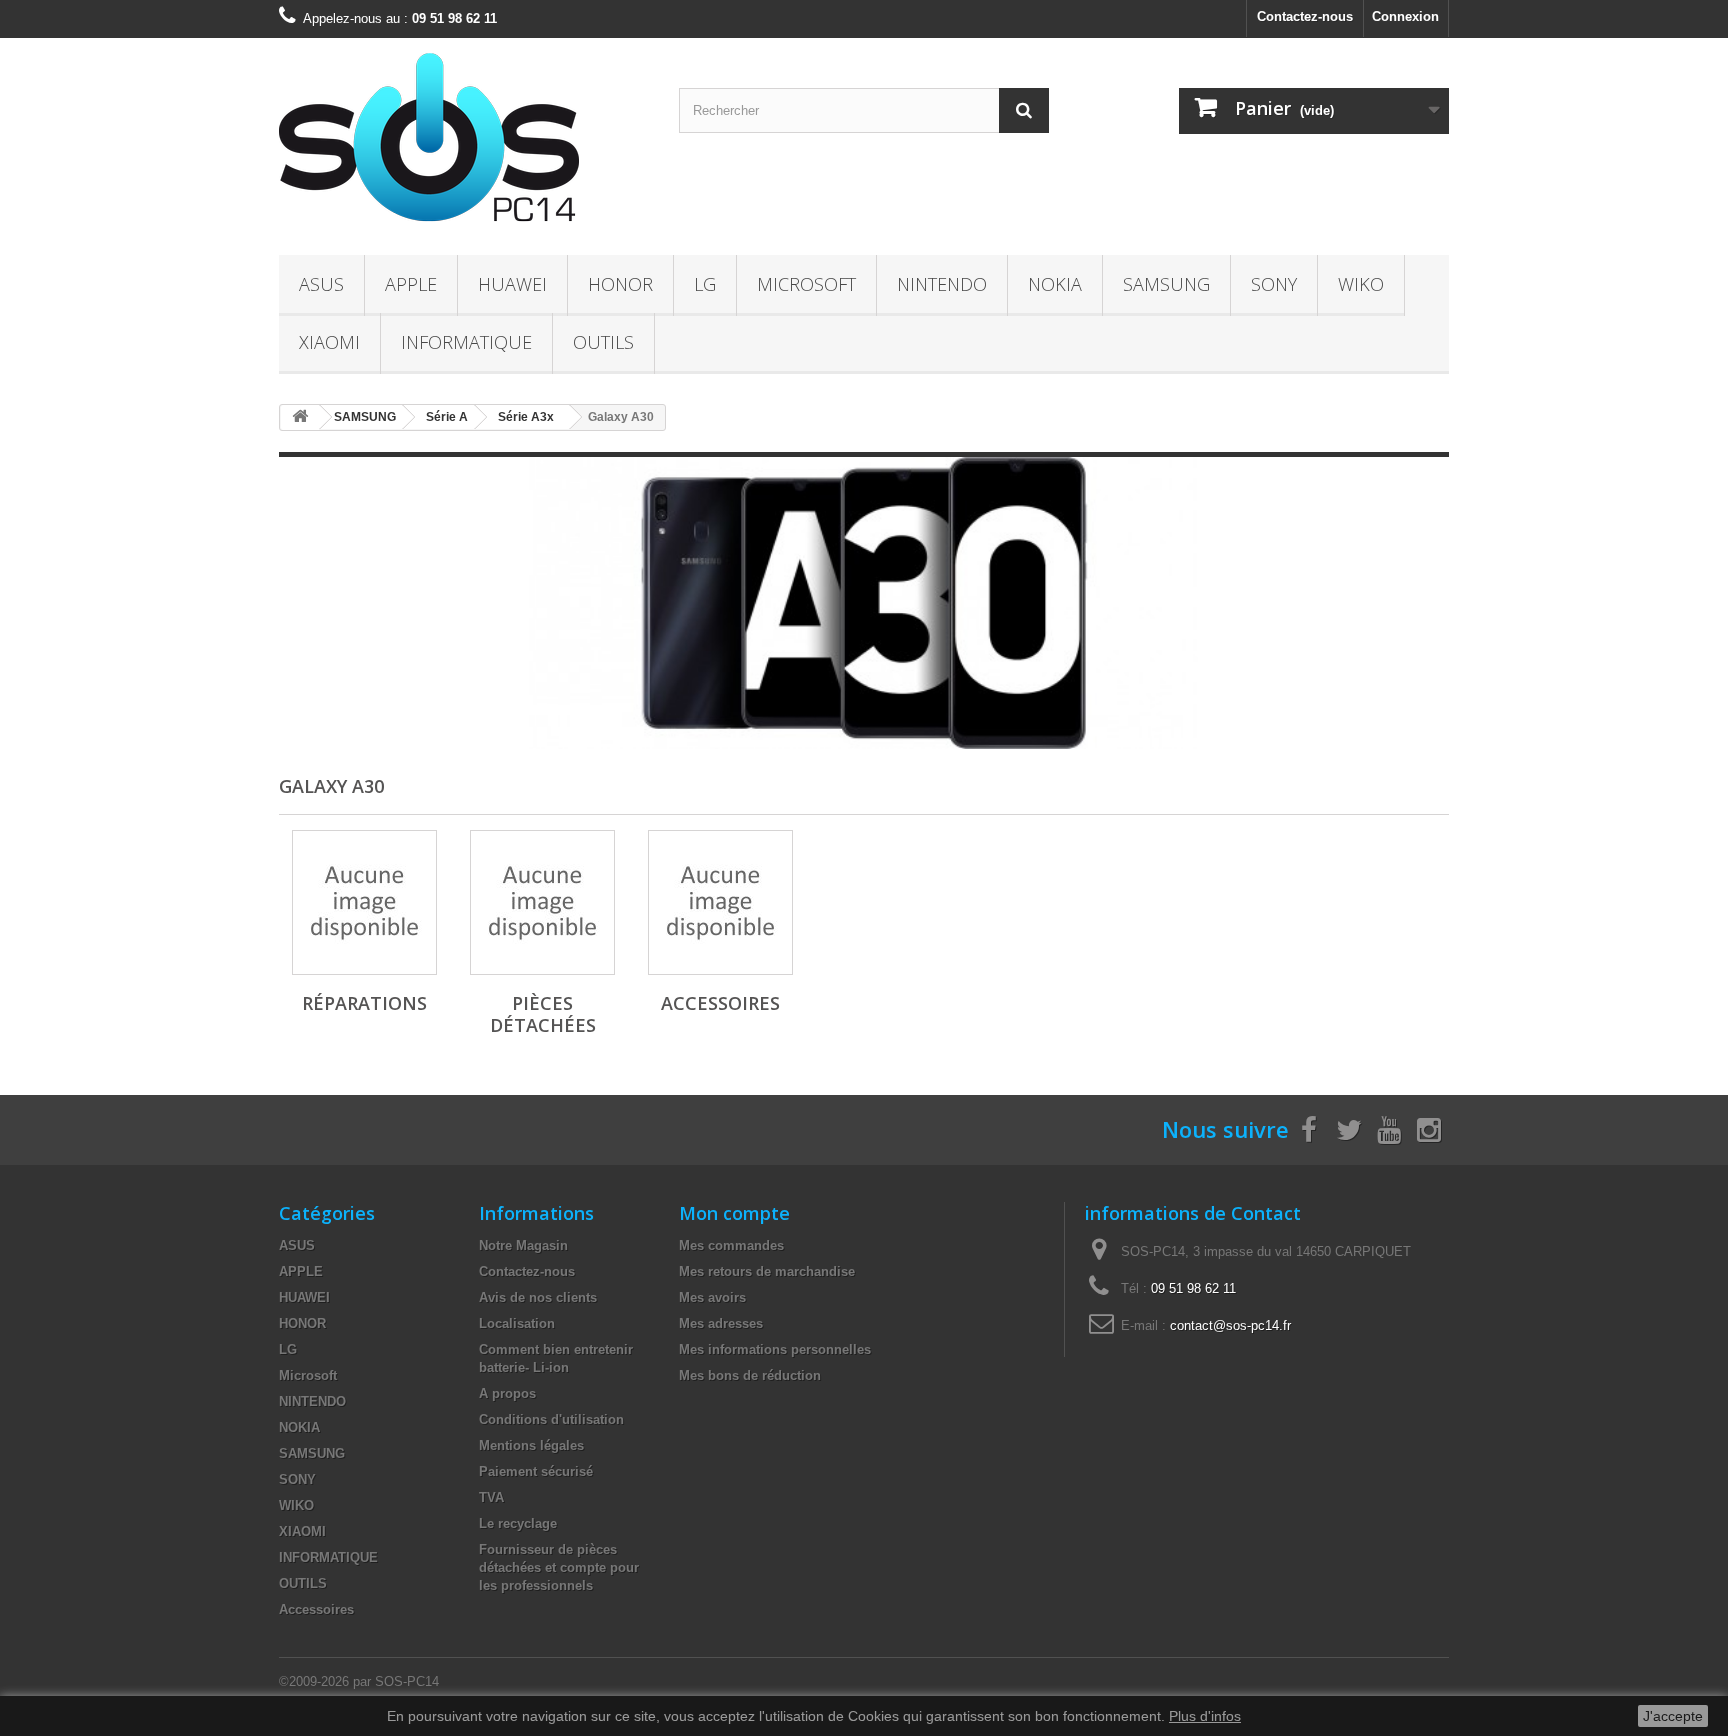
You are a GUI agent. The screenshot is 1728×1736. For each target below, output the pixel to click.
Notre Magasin (523, 1245)
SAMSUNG (1166, 284)
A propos (507, 1393)
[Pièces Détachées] (542, 902)
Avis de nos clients (538, 1297)
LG (705, 284)
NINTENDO (942, 284)
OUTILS (603, 342)
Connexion (1405, 16)
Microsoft (806, 284)
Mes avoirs (712, 1297)
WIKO (1361, 284)
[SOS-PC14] (464, 141)
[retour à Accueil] (300, 417)
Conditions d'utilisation (551, 1419)
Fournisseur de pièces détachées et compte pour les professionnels (559, 1567)
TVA (491, 1497)
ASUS (321, 284)
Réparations (364, 1003)
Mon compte (734, 1213)
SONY (1274, 284)
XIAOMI (329, 342)
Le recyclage (518, 1523)
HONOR (620, 284)
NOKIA (1055, 284)
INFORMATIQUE (466, 342)
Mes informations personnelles (775, 1349)
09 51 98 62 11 (1193, 1288)
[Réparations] (364, 902)
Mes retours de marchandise (767, 1271)
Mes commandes (731, 1245)
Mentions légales (531, 1445)
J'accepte (1673, 1716)
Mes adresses (721, 1323)
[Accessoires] (720, 902)
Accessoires (720, 1003)
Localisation (517, 1323)
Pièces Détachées (543, 1014)
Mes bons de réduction (750, 1375)
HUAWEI (512, 284)
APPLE (411, 284)
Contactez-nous (1305, 16)
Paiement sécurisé (536, 1471)
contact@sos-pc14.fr (1230, 1325)
